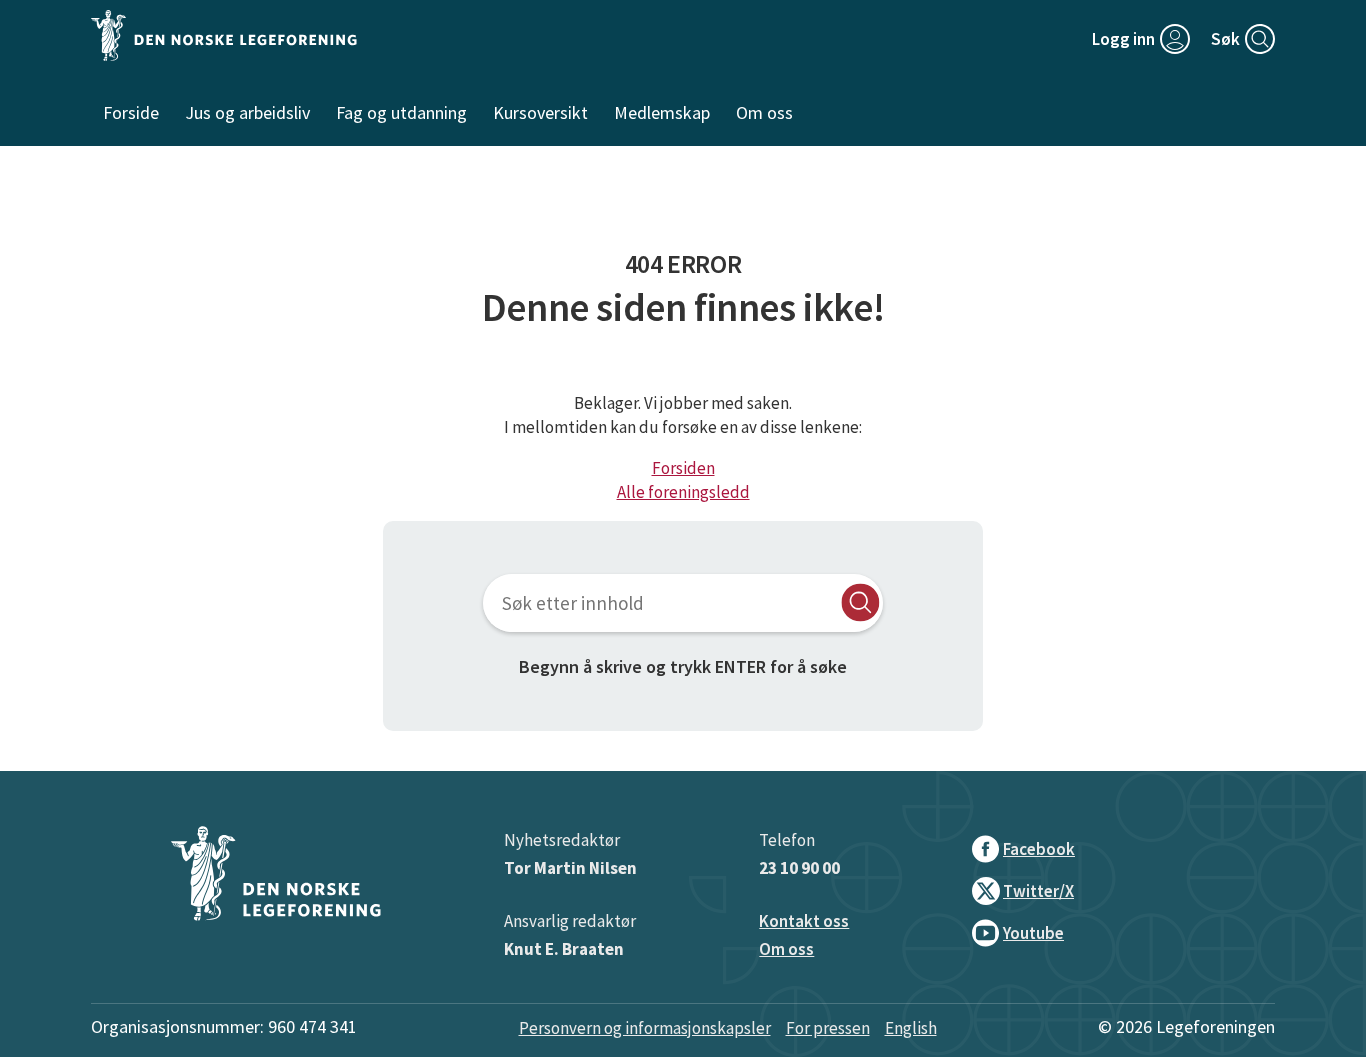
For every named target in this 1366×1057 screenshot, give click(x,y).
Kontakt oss (804, 921)
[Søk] (860, 602)
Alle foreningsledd (683, 492)
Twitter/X (1038, 891)
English (911, 1028)
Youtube (1033, 933)
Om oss (786, 949)
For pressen (828, 1028)
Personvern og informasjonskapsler (645, 1028)
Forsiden (683, 468)
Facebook (1039, 849)
